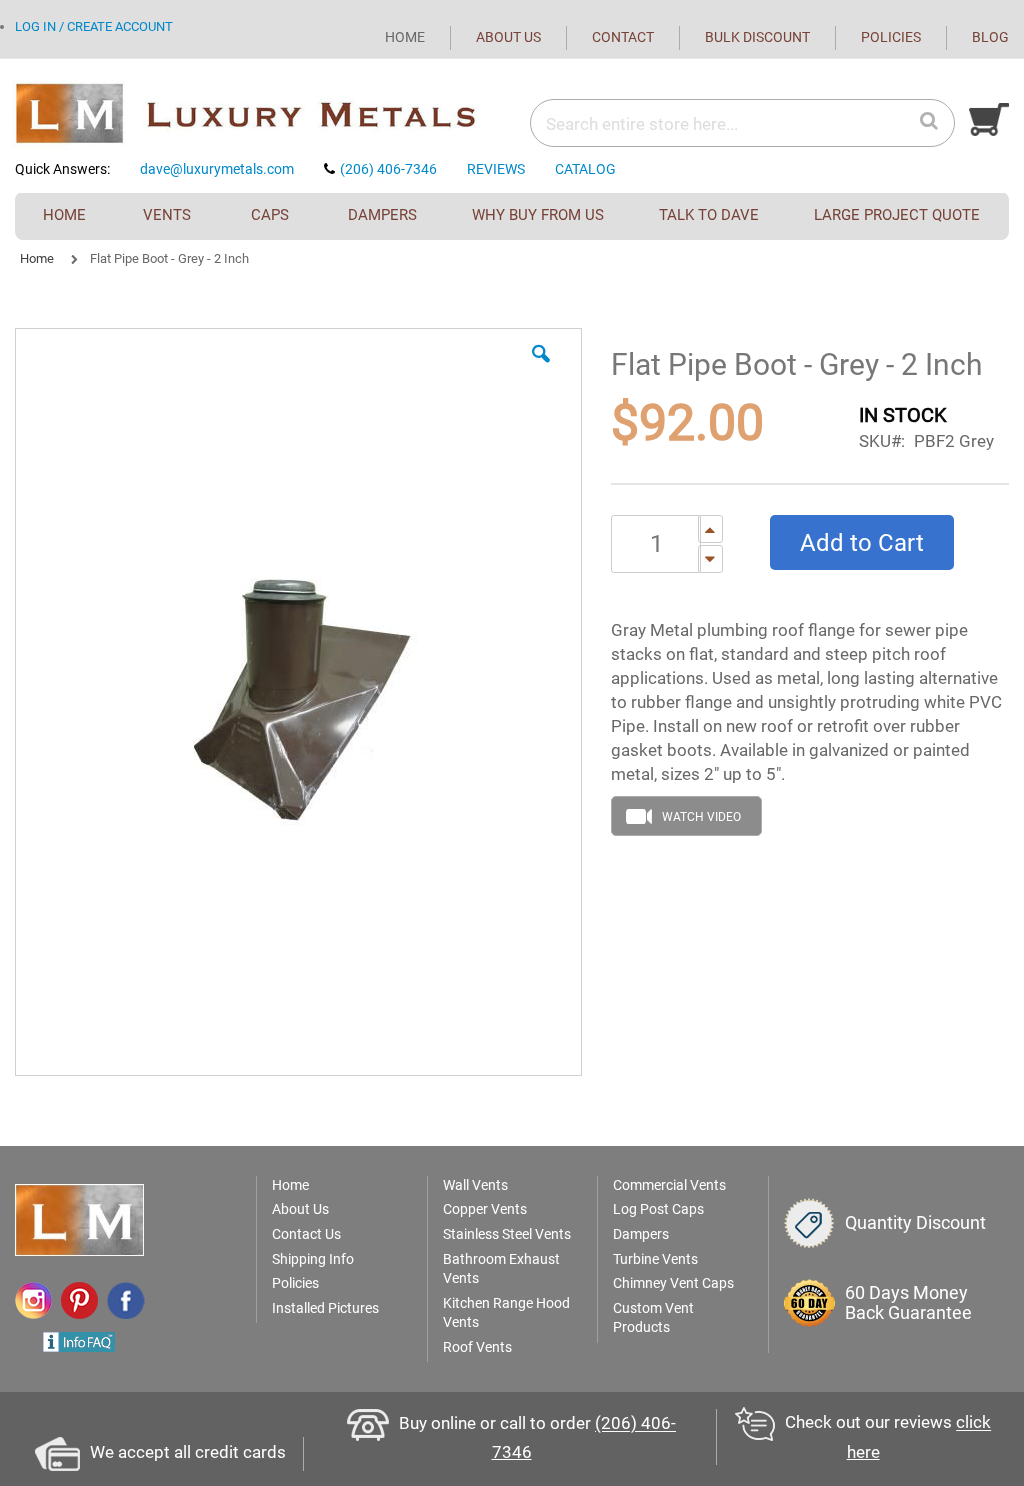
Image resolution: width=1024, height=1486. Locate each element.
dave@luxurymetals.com (217, 169)
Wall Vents (475, 1185)
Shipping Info (313, 1259)
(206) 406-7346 (388, 169)
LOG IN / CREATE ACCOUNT (94, 26)
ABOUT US (508, 37)
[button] (541, 369)
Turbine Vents (655, 1259)
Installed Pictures (325, 1308)
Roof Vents (477, 1347)
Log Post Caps (658, 1209)
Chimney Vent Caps (673, 1283)
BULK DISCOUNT (757, 37)
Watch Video (701, 817)
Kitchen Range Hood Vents (506, 1313)
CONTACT (623, 37)
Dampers (641, 1234)
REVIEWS (496, 169)
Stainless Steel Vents (507, 1234)
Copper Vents (485, 1209)
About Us (300, 1209)
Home (37, 258)
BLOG (990, 37)
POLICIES (891, 37)
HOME (405, 37)
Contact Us (306, 1234)
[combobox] (679, 124)
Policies (295, 1283)
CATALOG (585, 169)
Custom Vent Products (653, 1318)
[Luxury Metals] (263, 114)
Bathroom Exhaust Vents (501, 1269)
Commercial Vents (669, 1185)
